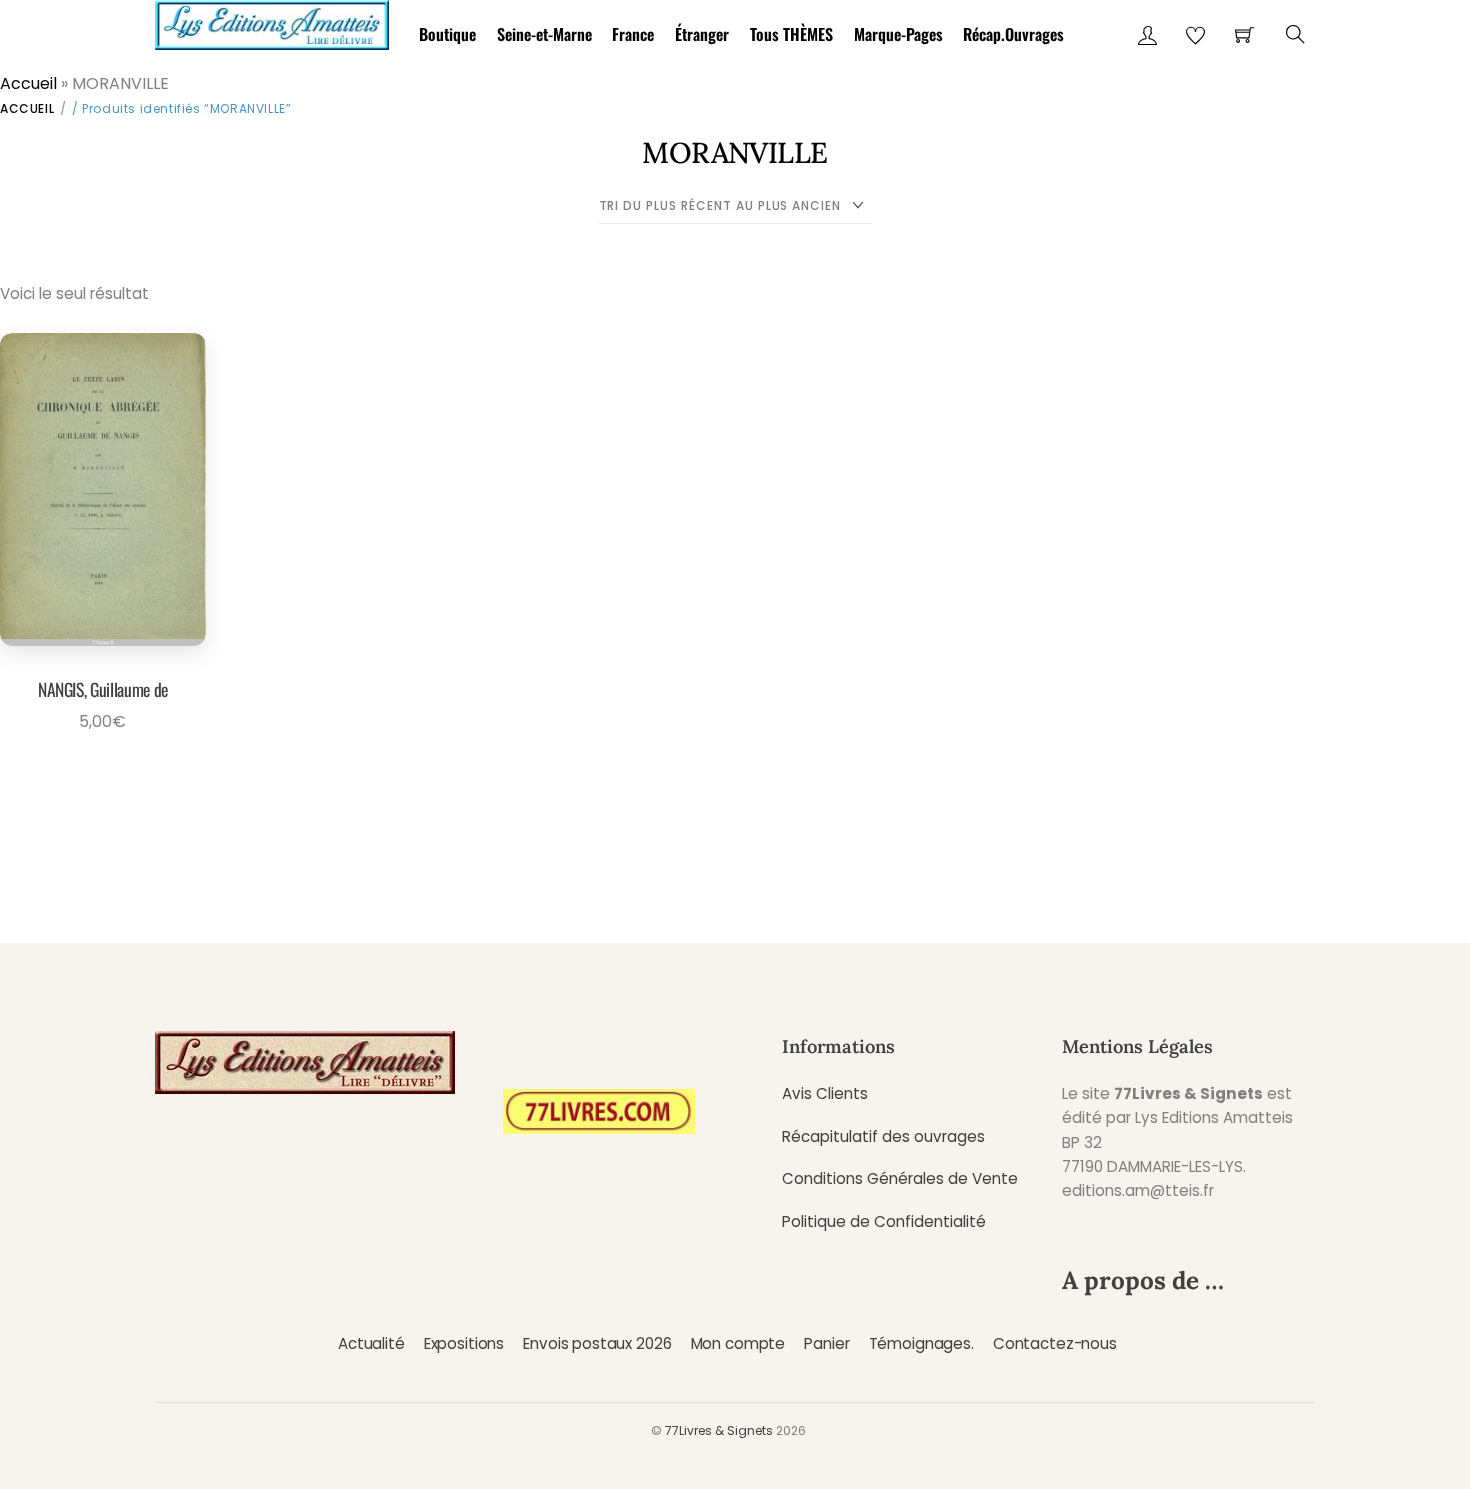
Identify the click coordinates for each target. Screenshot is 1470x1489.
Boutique (447, 34)
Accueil (28, 83)
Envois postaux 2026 (597, 1343)
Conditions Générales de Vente (900, 1178)
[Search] (1295, 34)
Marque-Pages (898, 34)
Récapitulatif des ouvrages (883, 1136)
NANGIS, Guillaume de (103, 689)
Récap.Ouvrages (1013, 34)
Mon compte (738, 1343)
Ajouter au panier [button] (96, 777)
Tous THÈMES (791, 34)
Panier (826, 1343)
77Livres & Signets (719, 1430)
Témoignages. (921, 1343)
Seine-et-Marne (544, 34)
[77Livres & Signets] (272, 21)
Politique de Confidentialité (884, 1221)
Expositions (464, 1343)
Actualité (371, 1343)
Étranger (702, 34)
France (633, 34)
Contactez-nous (1055, 1343)
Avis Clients (825, 1093)
